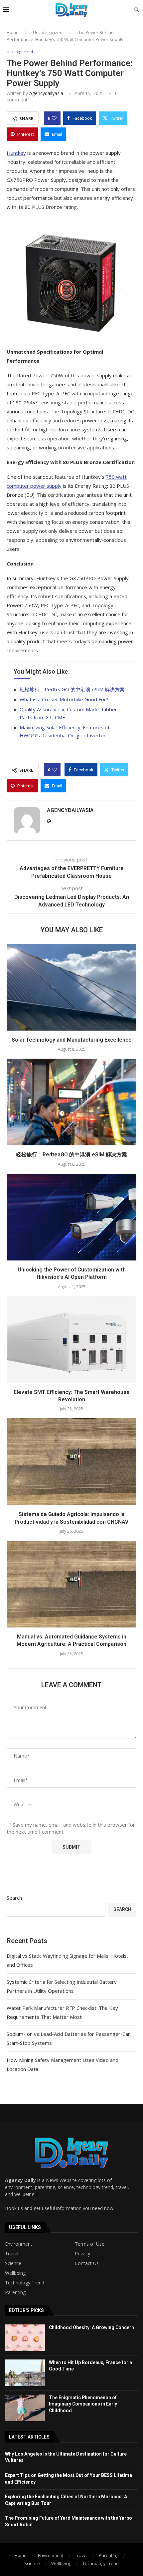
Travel (12, 2254)
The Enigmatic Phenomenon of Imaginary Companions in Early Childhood (83, 2404)
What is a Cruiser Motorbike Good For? (64, 699)
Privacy (82, 2254)
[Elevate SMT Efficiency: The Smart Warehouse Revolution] (71, 1340)
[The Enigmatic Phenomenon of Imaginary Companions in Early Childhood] (25, 2408)
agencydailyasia (46, 93)
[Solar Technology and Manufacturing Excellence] (71, 987)
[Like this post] (54, 118)
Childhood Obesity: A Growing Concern (91, 2327)
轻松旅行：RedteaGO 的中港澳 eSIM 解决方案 (72, 689)
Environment (19, 2244)
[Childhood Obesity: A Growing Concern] (25, 2338)
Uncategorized (48, 32)
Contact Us (87, 2263)
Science (13, 2263)
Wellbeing (15, 2273)
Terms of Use (90, 2244)
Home (13, 32)
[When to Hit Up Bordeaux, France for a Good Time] (25, 2373)
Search (14, 1898)
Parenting (15, 2292)
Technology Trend (25, 2283)
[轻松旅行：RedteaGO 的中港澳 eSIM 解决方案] (71, 1102)
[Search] (136, 10)
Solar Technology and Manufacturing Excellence (72, 1040)
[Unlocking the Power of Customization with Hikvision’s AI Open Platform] (71, 1217)
